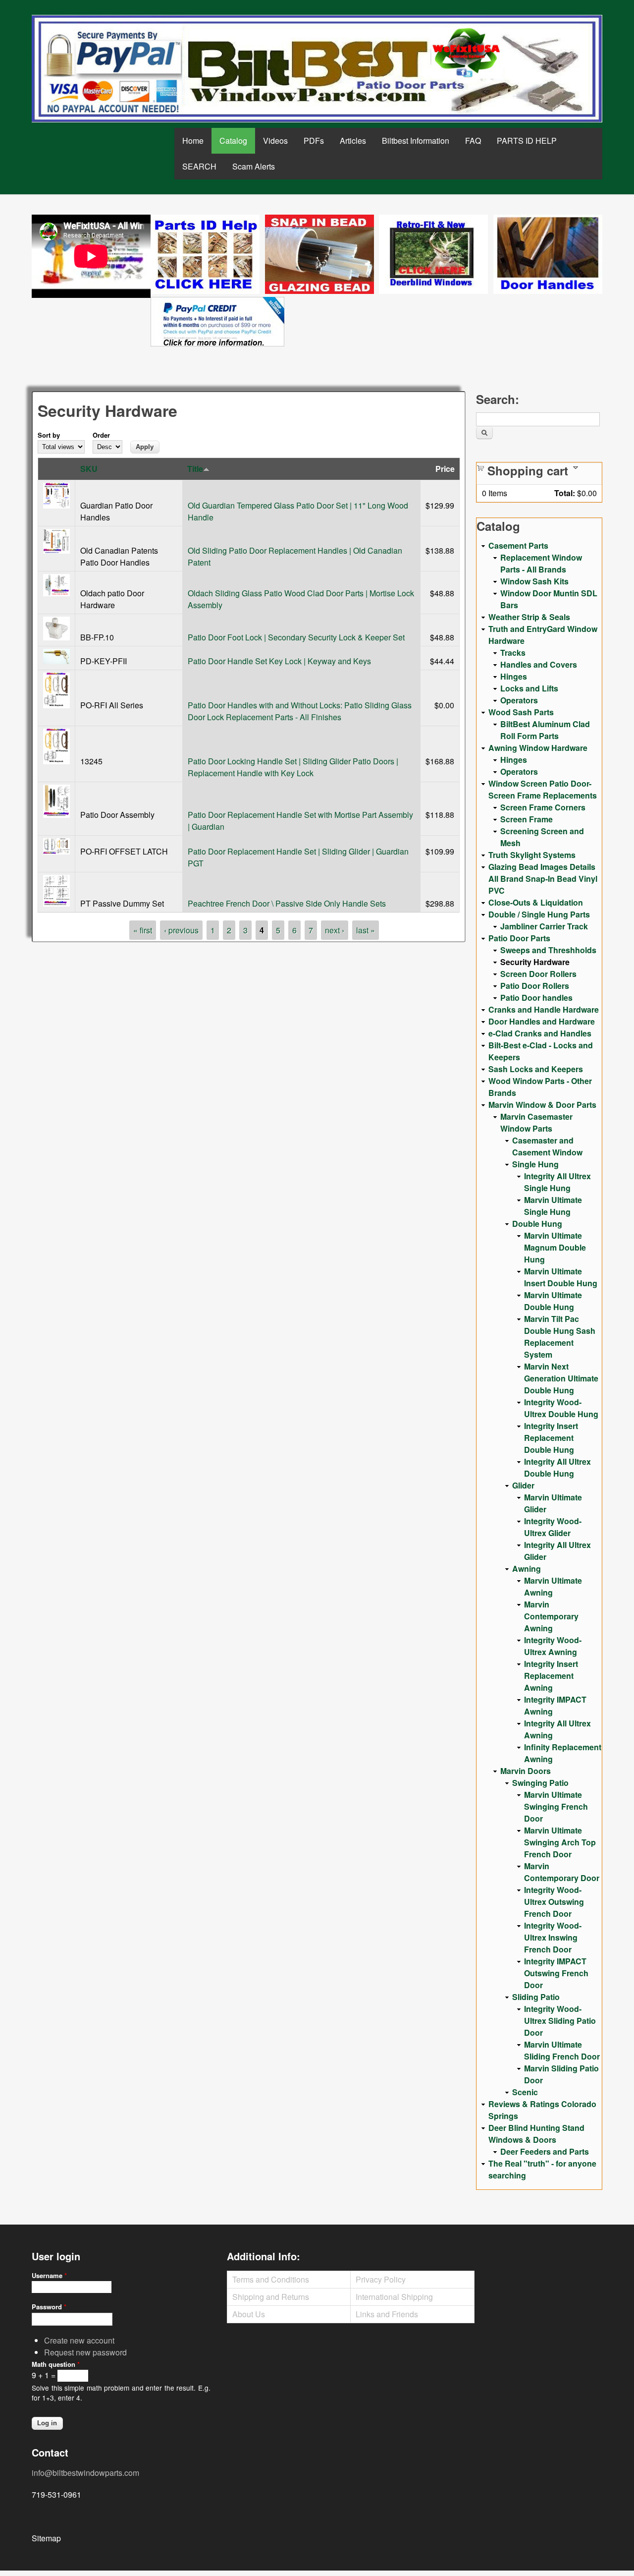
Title (195, 469)
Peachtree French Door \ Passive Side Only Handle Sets (287, 903)
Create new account (79, 2340)
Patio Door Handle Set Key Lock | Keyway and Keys (279, 661)
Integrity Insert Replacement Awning (551, 1676)
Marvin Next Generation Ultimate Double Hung (561, 1378)
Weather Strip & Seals (529, 617)
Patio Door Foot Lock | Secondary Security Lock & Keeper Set (296, 637)
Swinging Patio (540, 1783)
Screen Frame (527, 819)
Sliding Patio (536, 1997)
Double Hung (537, 1224)
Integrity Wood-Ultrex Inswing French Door (553, 1937)
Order (101, 435)
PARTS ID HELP (527, 141)
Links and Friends (387, 2314)
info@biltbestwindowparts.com (85, 2473)
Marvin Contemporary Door (562, 1872)
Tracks (513, 653)
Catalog (233, 141)
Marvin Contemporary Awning (551, 1616)
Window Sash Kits (534, 581)
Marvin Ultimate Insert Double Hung (561, 1277)
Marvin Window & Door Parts (542, 1105)
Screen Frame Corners (543, 807)
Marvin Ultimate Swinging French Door (556, 1806)
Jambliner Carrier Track (544, 926)
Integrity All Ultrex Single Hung (557, 1182)
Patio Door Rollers (535, 986)
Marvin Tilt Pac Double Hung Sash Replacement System (560, 1337)
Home (193, 141)
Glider (523, 1485)
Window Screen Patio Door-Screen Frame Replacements (543, 789)
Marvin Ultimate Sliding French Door (562, 2050)
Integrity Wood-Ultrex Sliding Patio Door (560, 2021)
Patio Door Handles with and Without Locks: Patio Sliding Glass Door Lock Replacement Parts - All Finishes (300, 711)
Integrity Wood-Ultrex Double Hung (561, 1408)
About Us (249, 2314)
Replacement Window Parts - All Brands (541, 563)
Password (49, 2307)
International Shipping (394, 2297)
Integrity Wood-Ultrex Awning (553, 1646)
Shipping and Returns (271, 2297)
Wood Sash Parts (521, 712)
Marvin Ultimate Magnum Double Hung (555, 1247)
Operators (519, 700)
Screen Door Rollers (538, 974)
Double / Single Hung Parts (539, 914)
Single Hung (535, 1164)
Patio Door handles (536, 998)
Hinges (514, 676)
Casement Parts (518, 545)
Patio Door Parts (519, 938)
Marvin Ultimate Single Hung (553, 1206)
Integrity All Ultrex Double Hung (557, 1467)
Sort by (49, 435)
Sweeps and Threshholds (548, 950)
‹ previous (181, 930)
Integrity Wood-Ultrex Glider (553, 1527)
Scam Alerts (254, 166)
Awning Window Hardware (538, 748)
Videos (275, 141)
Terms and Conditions (271, 2279)
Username (49, 2275)
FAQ (473, 141)
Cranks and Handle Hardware (544, 1009)
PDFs (314, 141)
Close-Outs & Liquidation (536, 902)
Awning (527, 1569)
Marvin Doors (526, 1771)
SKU (89, 469)
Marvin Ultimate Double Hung (553, 1301)
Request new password (85, 2352)
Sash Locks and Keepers (536, 1069)
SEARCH (199, 166)
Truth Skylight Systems (532, 855)
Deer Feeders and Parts (545, 2151)
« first (143, 930)
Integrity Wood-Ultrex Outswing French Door (554, 1902)
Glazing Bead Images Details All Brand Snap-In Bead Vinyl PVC (543, 879)
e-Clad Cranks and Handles (540, 1033)
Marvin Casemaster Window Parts (536, 1122)
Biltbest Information (416, 141)
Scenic (525, 2092)
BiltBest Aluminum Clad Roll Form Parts (545, 730)
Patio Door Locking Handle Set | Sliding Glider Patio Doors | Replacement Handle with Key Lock (293, 767)
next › (335, 930)
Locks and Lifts (529, 688)
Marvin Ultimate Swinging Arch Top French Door (560, 1842)
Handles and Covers (539, 664)
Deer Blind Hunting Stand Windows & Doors (536, 2134)
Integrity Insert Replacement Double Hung (551, 1438)
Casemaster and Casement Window (547, 1146)
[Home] (317, 69)
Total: (565, 493)
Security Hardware (535, 962)
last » (366, 930)
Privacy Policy (381, 2279)
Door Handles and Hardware (542, 1021)
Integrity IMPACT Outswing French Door (556, 1973)
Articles (353, 141)
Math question (56, 2364)
